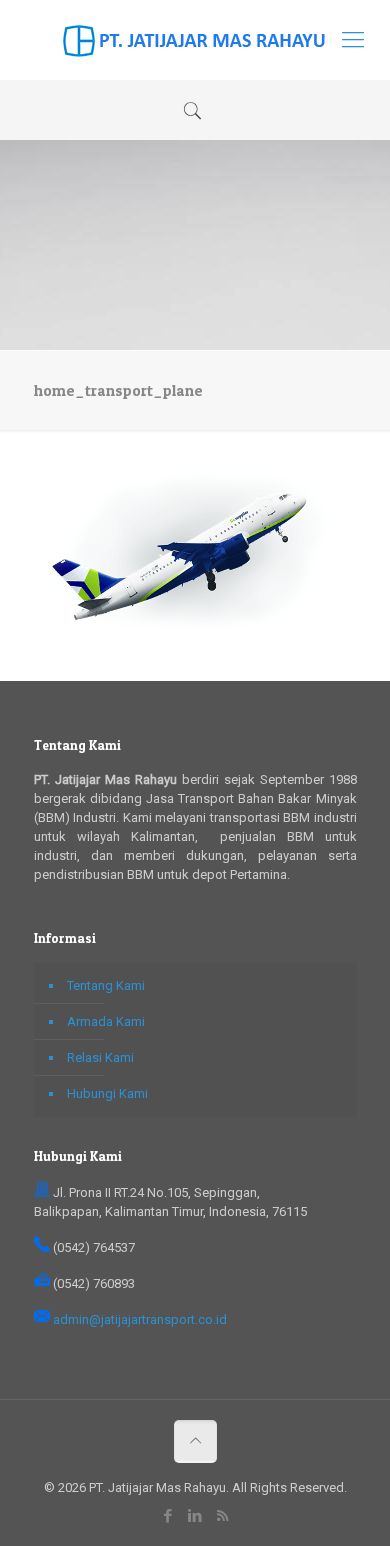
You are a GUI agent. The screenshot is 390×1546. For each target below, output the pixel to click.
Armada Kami (106, 1021)
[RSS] (222, 1516)
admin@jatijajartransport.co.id (140, 1319)
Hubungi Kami (107, 1093)
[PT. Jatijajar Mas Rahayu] (195, 40)
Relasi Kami (100, 1057)
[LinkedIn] (195, 1516)
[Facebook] (168, 1516)
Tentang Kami (106, 985)
